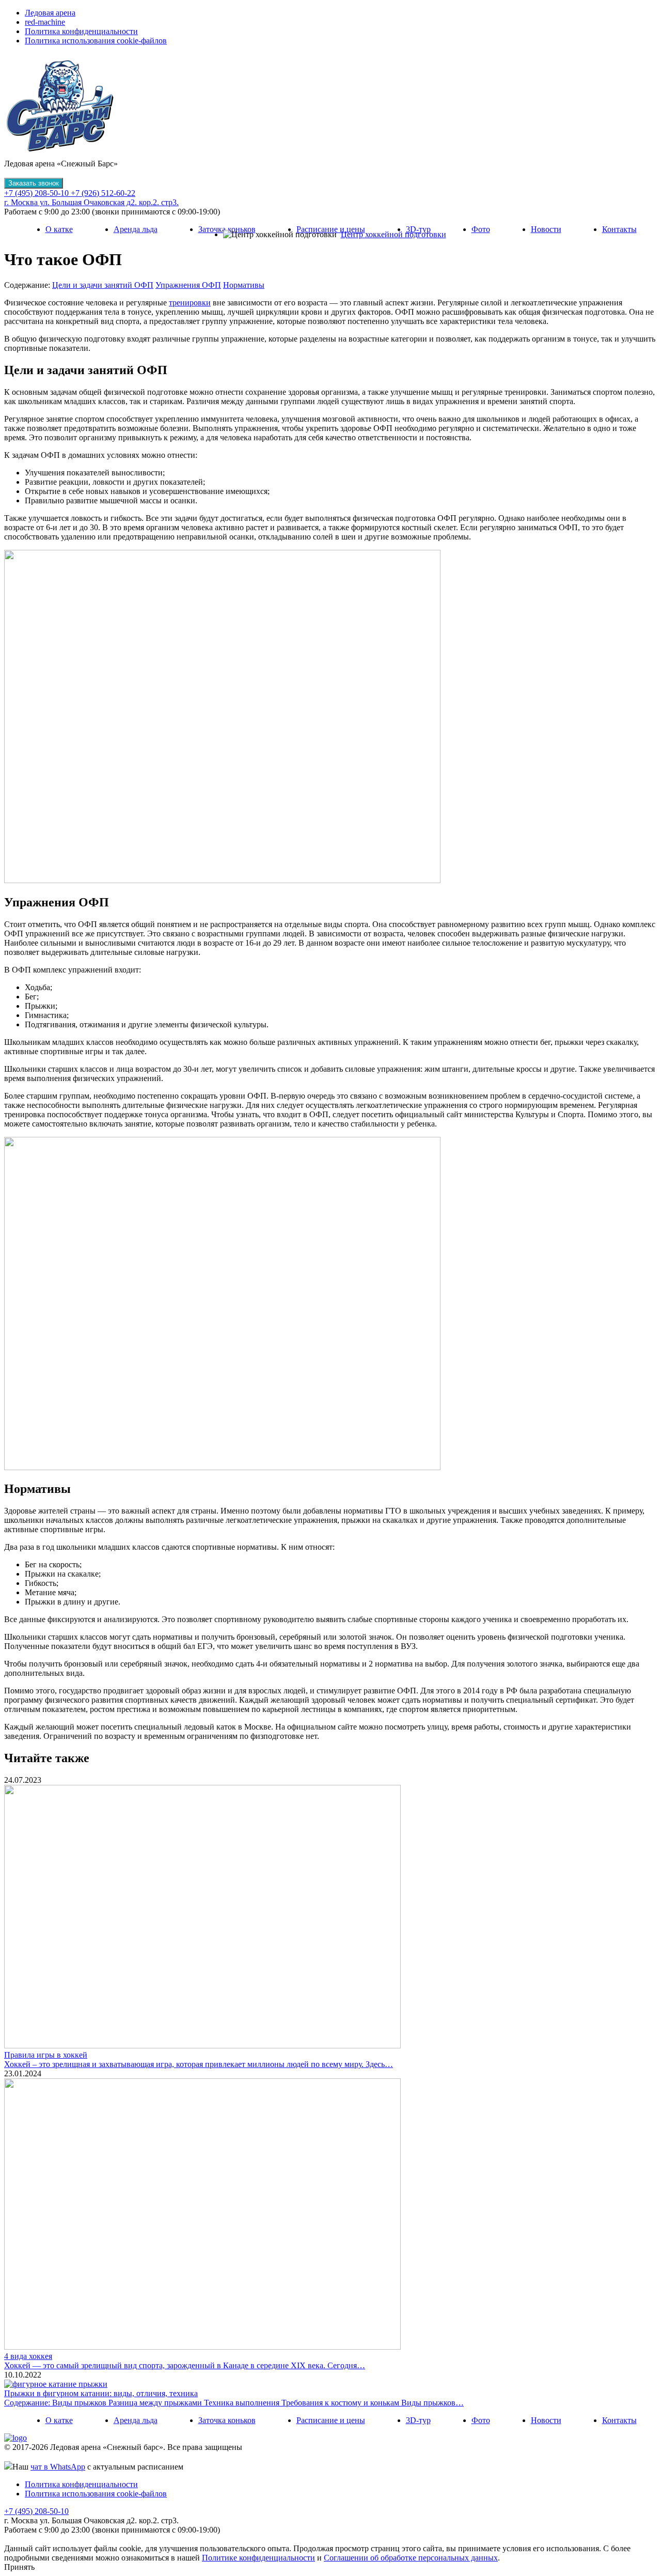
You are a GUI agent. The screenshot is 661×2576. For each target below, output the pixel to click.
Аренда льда (136, 229)
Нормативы (244, 285)
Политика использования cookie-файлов (96, 41)
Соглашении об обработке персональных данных (411, 2558)
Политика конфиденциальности (81, 31)
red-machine (45, 22)
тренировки (190, 303)
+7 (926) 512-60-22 (103, 193)
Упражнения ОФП (188, 285)
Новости (546, 229)
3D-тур (418, 229)
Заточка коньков (227, 229)
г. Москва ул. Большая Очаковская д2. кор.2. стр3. (91, 202)
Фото (481, 229)
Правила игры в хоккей (46, 2055)
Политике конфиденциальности (258, 2558)
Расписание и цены (331, 229)
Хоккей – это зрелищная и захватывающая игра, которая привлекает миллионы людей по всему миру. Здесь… (199, 2064)
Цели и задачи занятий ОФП (103, 285)
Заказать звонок (34, 183)
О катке (59, 229)
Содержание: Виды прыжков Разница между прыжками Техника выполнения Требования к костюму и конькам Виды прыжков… (234, 2403)
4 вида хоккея (28, 2356)
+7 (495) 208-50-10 (37, 193)
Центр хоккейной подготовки (394, 234)
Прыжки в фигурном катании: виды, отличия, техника (101, 2393)
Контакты (619, 229)
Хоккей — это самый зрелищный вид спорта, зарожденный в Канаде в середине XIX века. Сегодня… (185, 2365)
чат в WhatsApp (58, 2467)
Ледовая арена (50, 13)
